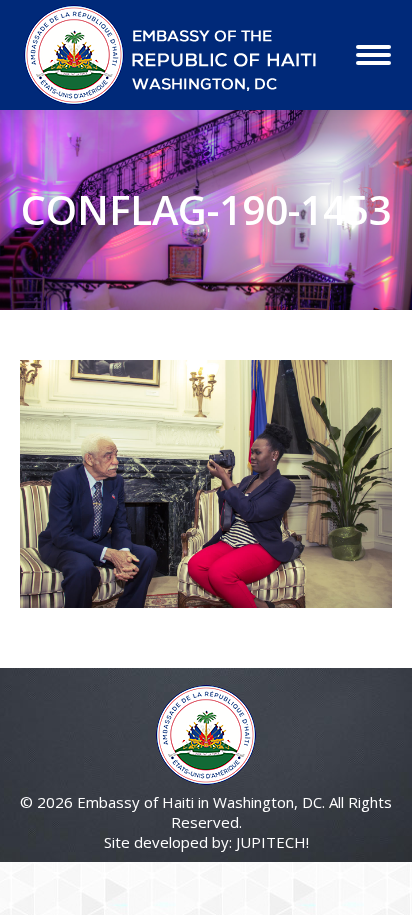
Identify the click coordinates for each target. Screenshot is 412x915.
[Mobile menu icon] (373, 55)
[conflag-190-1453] (206, 484)
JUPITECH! (272, 842)
